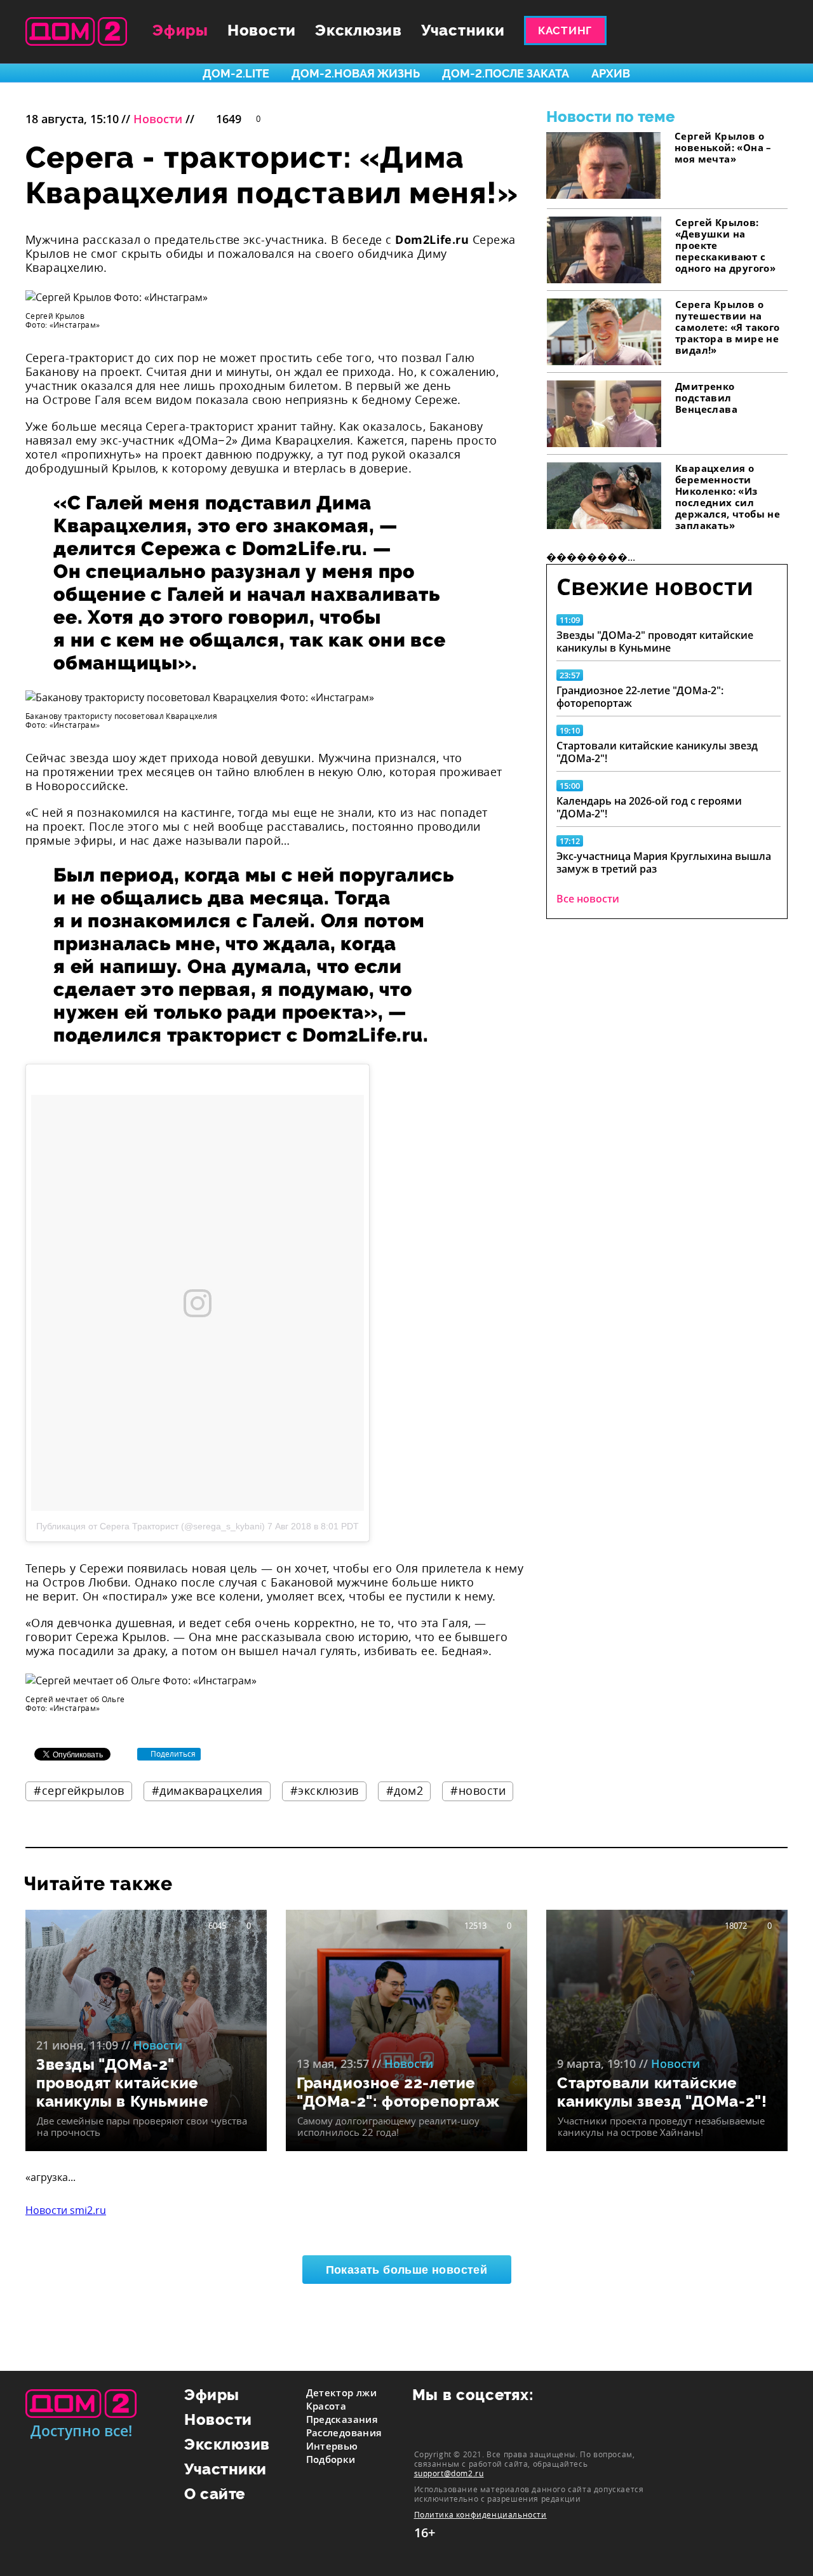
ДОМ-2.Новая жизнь (356, 73)
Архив (611, 73)
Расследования (344, 2432)
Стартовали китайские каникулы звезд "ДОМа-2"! (657, 752)
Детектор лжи (342, 2392)
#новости (478, 1790)
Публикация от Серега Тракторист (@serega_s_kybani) (151, 1526)
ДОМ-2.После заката (506, 73)
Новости (262, 30)
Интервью (332, 2446)
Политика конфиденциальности (480, 2515)
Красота (326, 2406)
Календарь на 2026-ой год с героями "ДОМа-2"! (649, 807)
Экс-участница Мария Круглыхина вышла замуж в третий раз (664, 862)
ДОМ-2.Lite (236, 73)
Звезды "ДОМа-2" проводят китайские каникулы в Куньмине (655, 641)
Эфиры (180, 30)
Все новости (588, 899)
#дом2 (405, 1790)
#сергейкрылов (79, 1790)
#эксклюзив (325, 1790)
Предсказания (342, 2419)
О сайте (215, 2494)
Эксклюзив (359, 30)
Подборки (331, 2459)
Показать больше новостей (407, 2270)
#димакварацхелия (207, 1790)
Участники (463, 30)
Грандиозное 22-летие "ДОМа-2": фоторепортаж (640, 697)
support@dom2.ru (449, 2473)
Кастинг (565, 30)
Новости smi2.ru (66, 2210)
